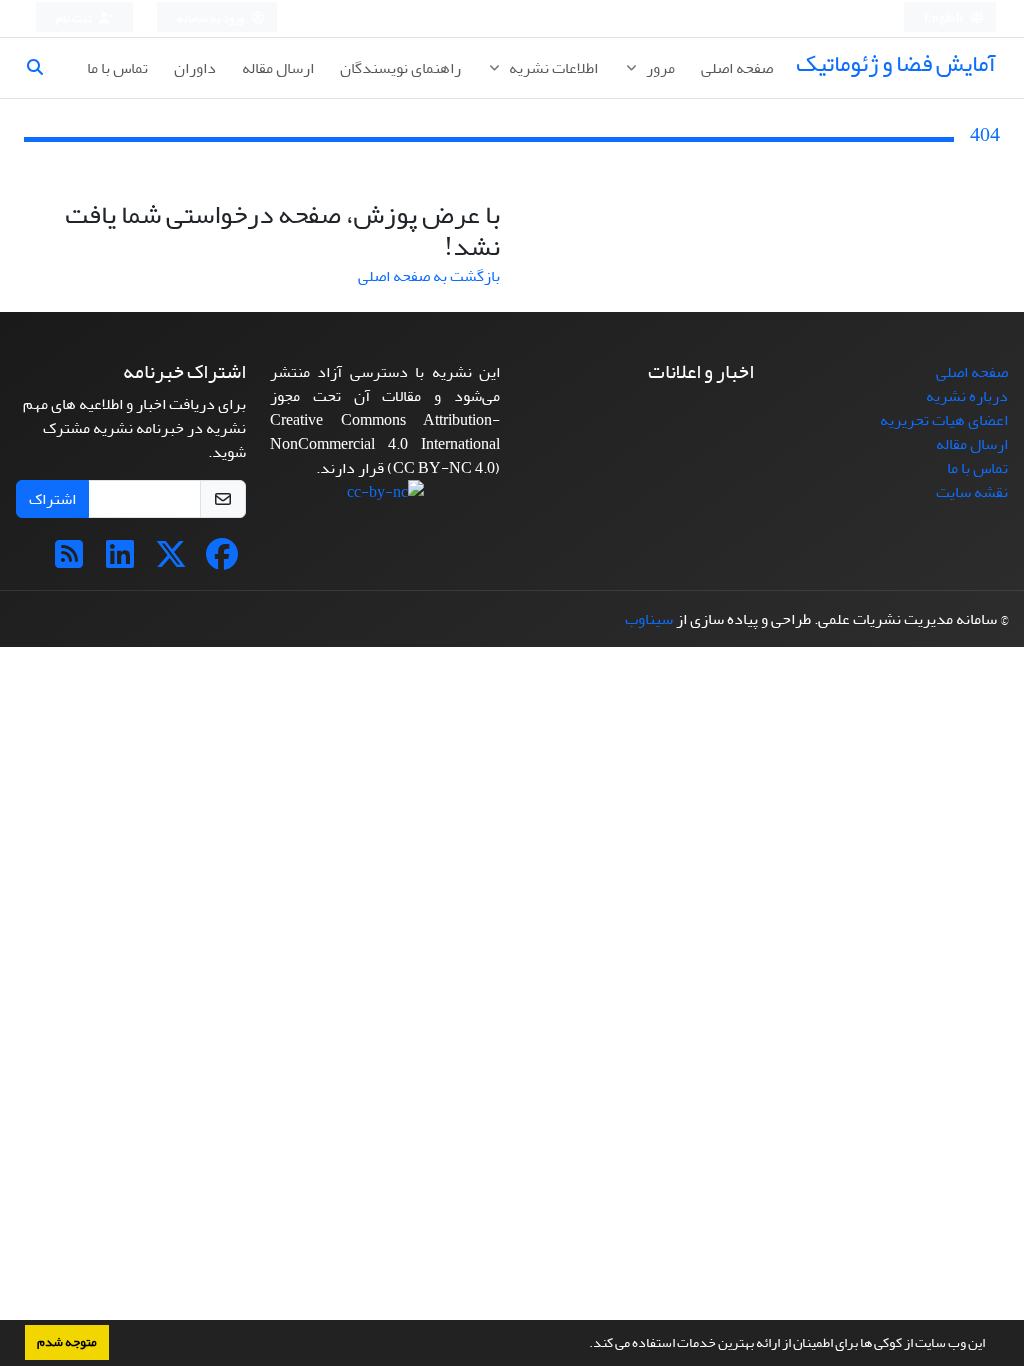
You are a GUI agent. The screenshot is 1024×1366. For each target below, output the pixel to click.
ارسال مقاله (278, 68)
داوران (195, 68)
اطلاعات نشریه (552, 68)
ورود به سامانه (211, 18)
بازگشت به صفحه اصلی (429, 276)
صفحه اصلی (737, 68)
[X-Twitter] (171, 561)
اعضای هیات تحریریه (944, 420)
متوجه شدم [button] (67, 1342)
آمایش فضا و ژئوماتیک (896, 63)
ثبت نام (75, 18)
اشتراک (52, 499)
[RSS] (69, 561)
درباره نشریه (967, 396)
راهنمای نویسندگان (400, 68)
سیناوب (649, 619)
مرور (659, 68)
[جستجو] (43, 68)
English (944, 18)
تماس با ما (117, 68)
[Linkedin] (120, 561)
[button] (584, 1345)
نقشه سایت (972, 492)
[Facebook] (222, 561)
